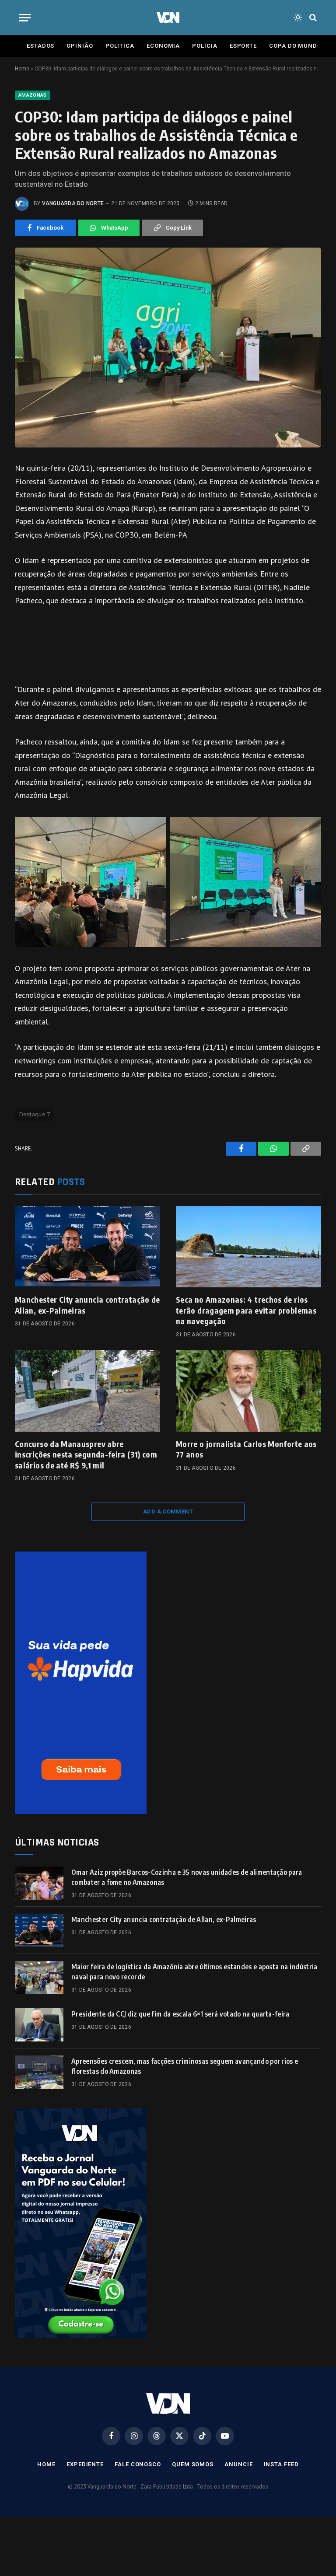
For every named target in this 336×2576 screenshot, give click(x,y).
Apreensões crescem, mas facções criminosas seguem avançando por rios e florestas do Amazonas (185, 2066)
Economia (163, 46)
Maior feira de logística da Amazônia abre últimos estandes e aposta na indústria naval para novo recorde (194, 1972)
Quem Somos (193, 2464)
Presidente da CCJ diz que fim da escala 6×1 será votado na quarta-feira (180, 2014)
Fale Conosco (138, 2464)
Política (120, 46)
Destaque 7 (35, 1114)
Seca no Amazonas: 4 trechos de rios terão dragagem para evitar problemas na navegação (246, 1310)
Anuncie (238, 2464)
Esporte (243, 46)
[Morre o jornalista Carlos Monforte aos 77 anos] (248, 1391)
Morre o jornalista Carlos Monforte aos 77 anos (246, 1449)
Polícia (205, 46)
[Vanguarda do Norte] (168, 17)
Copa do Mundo (295, 46)
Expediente (85, 2464)
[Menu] (25, 18)
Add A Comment (168, 1512)
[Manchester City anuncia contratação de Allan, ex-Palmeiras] (87, 1247)
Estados (40, 46)
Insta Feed (281, 2464)
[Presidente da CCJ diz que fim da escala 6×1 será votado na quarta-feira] (39, 2025)
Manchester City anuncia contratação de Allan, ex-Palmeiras (87, 1305)
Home (22, 69)
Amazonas (33, 95)
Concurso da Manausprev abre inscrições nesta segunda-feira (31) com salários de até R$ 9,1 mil (86, 1454)
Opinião (80, 46)
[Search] (312, 18)
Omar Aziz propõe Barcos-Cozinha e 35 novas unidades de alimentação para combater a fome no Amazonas (187, 1877)
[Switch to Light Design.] (298, 17)
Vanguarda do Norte (73, 203)
